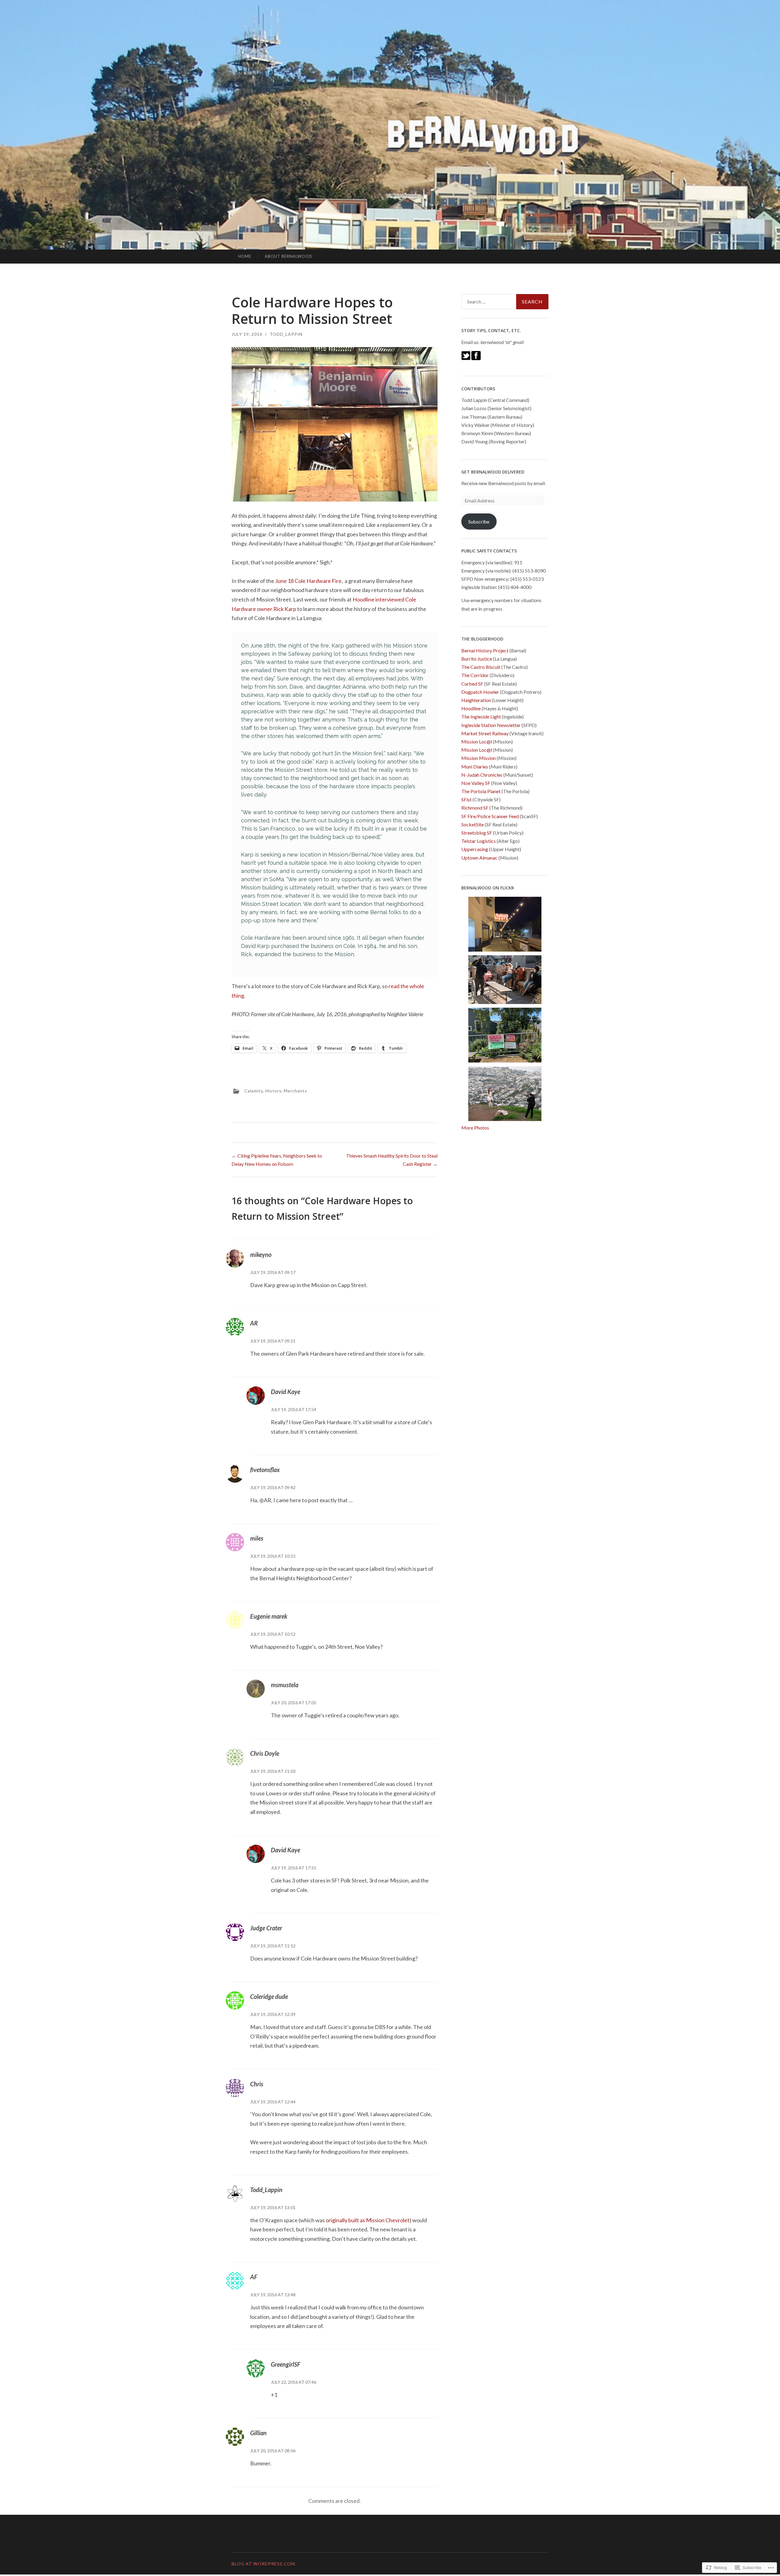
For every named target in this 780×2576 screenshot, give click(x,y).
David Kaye (285, 1392)
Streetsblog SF (477, 833)
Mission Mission (479, 758)
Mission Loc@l (477, 742)
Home (245, 256)
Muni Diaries (475, 766)
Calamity (254, 1091)
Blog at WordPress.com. (264, 2564)
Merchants (295, 1091)
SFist (466, 799)
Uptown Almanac (479, 858)
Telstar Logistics (479, 841)
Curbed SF (472, 684)
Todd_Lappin (286, 334)
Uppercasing (475, 849)
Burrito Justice (477, 659)
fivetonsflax (265, 1470)
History (273, 1091)
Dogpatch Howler (480, 692)
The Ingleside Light (481, 717)
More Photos (475, 1128)
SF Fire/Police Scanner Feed (490, 816)
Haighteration (476, 700)
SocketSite (473, 824)
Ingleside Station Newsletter (491, 725)
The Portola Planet (481, 791)
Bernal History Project (485, 650)
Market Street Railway (485, 733)
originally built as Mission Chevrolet (368, 2220)
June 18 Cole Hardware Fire (308, 581)
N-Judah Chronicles (482, 775)
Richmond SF (475, 808)
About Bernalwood (289, 256)
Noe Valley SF (476, 783)
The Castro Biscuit (481, 667)
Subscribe (479, 522)
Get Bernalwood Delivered (493, 472)
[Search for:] (505, 302)
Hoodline (471, 708)
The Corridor (475, 675)
